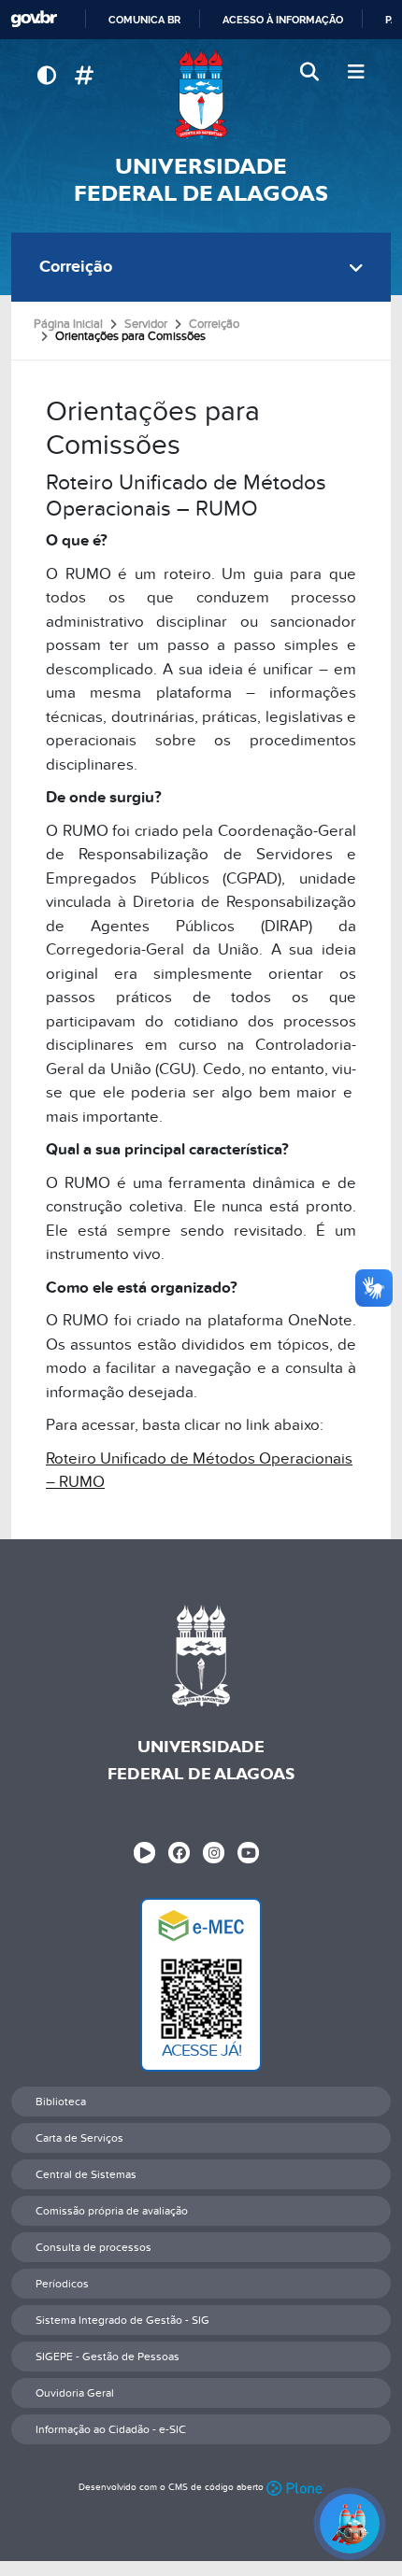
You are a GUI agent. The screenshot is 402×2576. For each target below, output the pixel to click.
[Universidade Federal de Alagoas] (201, 94)
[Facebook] (179, 1853)
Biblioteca (61, 2102)
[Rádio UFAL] (144, 1853)
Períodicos (62, 2284)
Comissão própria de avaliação (112, 2211)
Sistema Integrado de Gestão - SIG (122, 2320)
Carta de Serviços (79, 2138)
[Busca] (311, 73)
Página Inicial (68, 324)
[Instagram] (214, 1853)
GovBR (34, 19)
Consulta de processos (93, 2247)
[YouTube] (248, 1853)
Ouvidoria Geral (75, 2393)
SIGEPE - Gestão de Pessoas (108, 2357)
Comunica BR (144, 20)
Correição (76, 267)
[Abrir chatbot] (350, 2524)
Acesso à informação (283, 20)
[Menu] (356, 73)
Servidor (146, 324)
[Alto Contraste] (46, 76)
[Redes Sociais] (84, 76)
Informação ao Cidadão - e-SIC (111, 2429)
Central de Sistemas (86, 2174)
